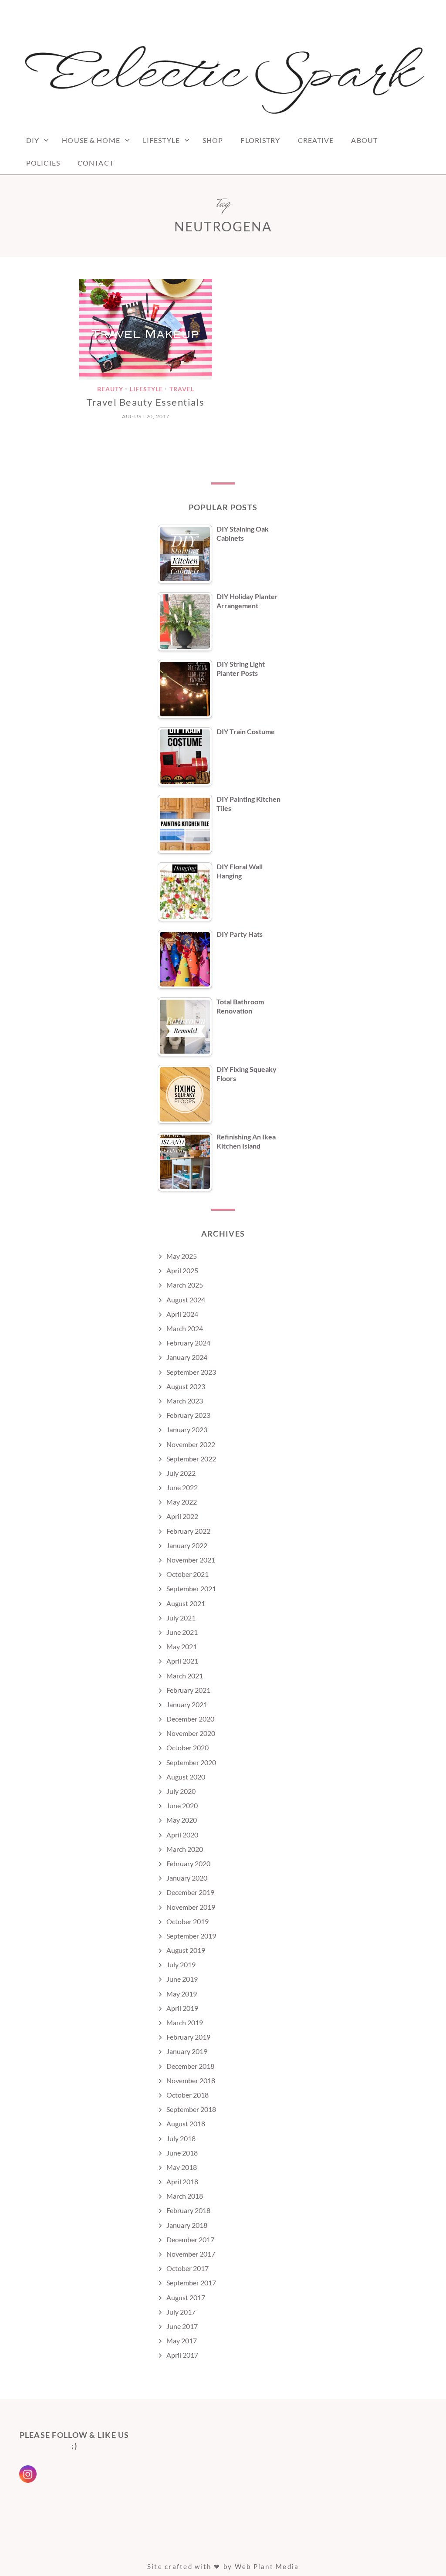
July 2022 (181, 1473)
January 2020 (187, 1878)
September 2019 (191, 1936)
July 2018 (181, 2138)
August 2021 (186, 1603)
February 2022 (188, 1531)
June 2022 (182, 1487)
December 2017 (190, 2239)
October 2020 (188, 1747)
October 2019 (188, 1921)
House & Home (91, 140)
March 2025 (185, 1285)
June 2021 (182, 1632)
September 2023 (191, 1372)
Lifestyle (161, 140)
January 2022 (187, 1545)
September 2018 (191, 2109)
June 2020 (182, 1805)
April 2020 (182, 1835)
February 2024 (188, 1343)
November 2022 (191, 1444)
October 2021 (188, 1574)
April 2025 (182, 1270)
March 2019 (185, 2022)
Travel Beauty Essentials (146, 402)
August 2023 (186, 1386)
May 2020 (182, 1820)
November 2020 (191, 1733)
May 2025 (182, 1256)
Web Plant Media (267, 2566)
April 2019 (182, 2008)
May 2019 (182, 1994)
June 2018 (182, 2153)
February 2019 (188, 2037)
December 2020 (190, 1719)
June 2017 (182, 2326)
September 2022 (191, 1459)
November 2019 (191, 1907)
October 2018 (188, 2095)
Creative (316, 140)
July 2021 (181, 1618)
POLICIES (43, 163)
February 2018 (188, 2210)
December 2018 (190, 2066)
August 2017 (186, 2297)
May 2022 (182, 1502)
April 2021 (182, 1661)
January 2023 (187, 1429)
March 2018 (185, 2196)
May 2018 (182, 2167)
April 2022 (182, 1516)
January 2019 (187, 2051)
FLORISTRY (260, 140)
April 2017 (182, 2355)
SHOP (213, 140)
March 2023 (185, 1401)
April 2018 (182, 2181)
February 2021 (188, 1690)
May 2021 (182, 1646)
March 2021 (185, 1676)
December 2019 (190, 1892)
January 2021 (187, 1704)
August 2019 (186, 1950)
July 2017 (181, 2312)
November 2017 (191, 2254)
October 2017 (188, 2268)
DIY (33, 140)
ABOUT (364, 140)
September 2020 (191, 1762)
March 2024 (185, 1328)
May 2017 (182, 2340)
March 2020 (185, 1849)
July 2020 (181, 1791)
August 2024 (186, 1300)
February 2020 (188, 1863)
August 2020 (186, 1777)
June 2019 (182, 1979)
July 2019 (181, 1964)
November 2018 (191, 2080)
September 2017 (191, 2283)
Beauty (110, 389)
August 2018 (186, 2124)
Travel (182, 389)
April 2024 (182, 1314)
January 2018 (187, 2225)
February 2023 (188, 1415)
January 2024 (187, 1357)
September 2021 (191, 1588)
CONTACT (96, 163)
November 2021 (191, 1560)
